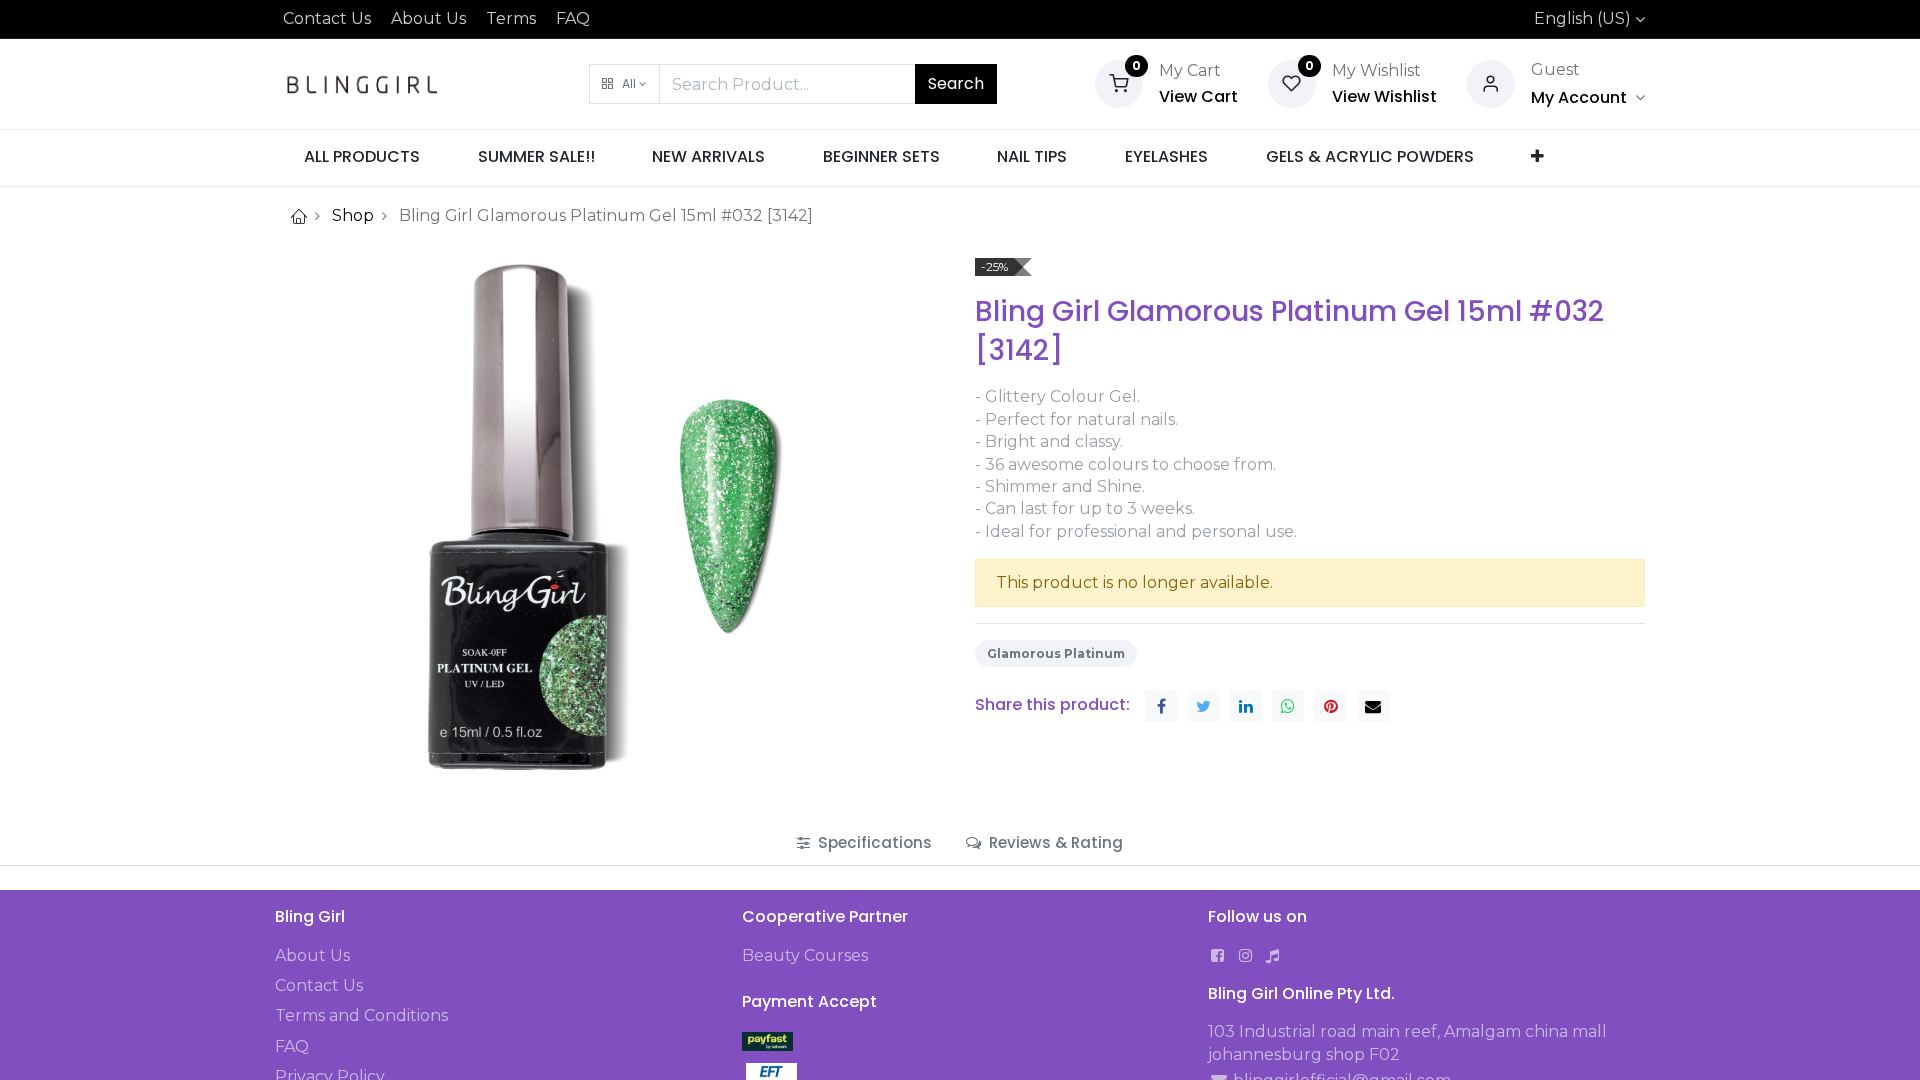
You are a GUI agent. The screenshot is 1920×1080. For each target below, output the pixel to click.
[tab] (864, 842)
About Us (428, 18)
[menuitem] (362, 157)
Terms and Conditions (361, 1015)
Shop (353, 215)
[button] (624, 84)
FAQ (573, 18)
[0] (1119, 82)
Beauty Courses (805, 955)
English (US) (1582, 18)
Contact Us (327, 18)
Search (956, 83)
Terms (511, 18)
